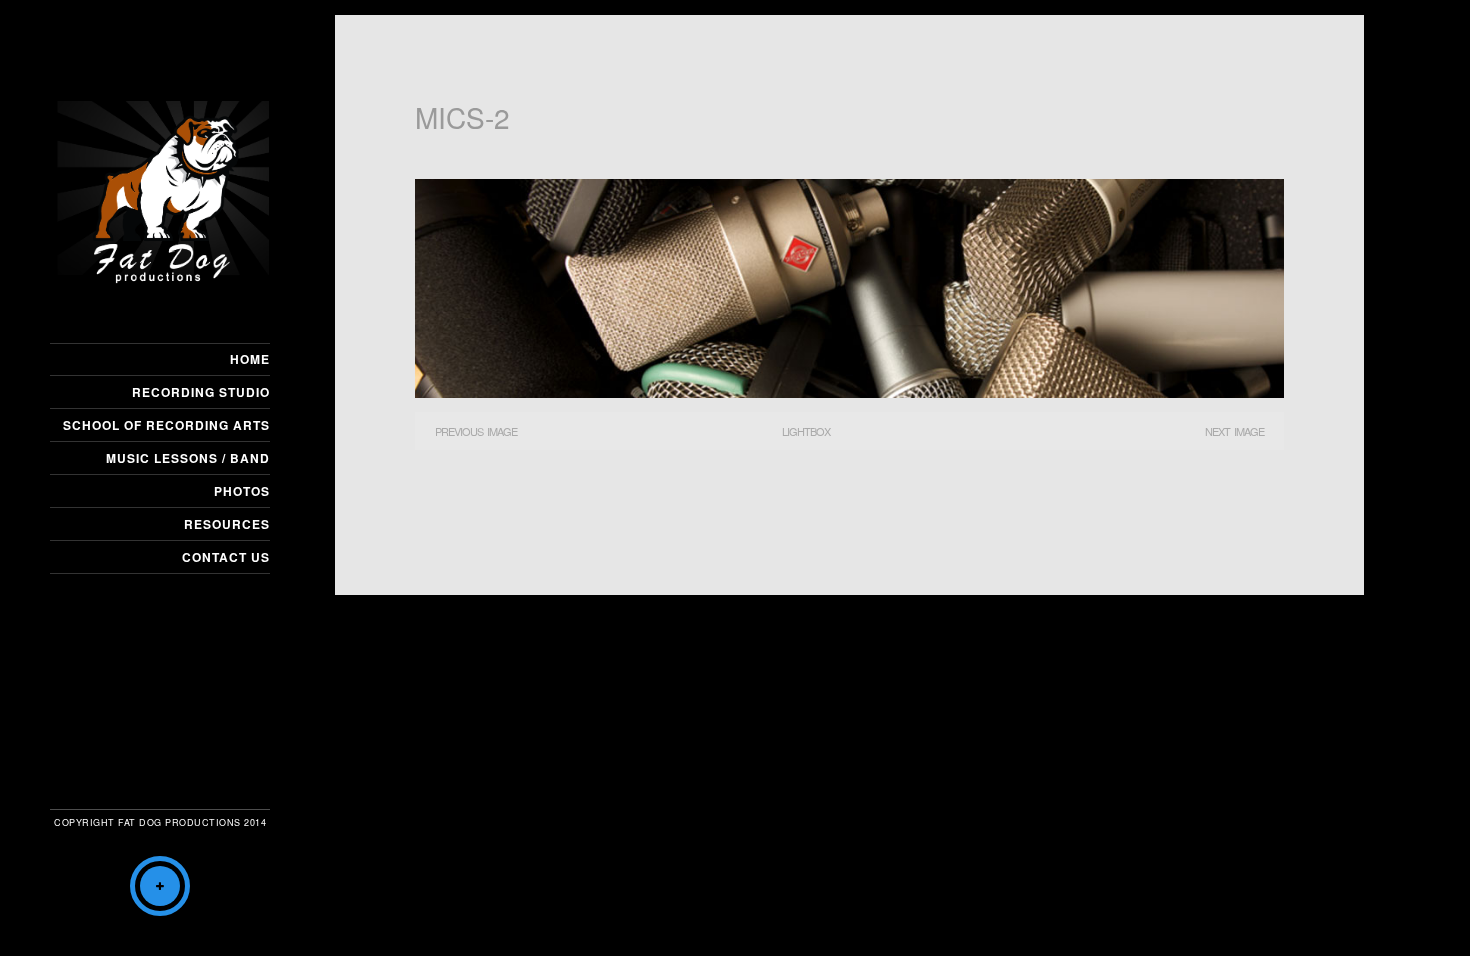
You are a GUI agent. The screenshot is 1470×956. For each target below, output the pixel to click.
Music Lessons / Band (188, 458)
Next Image (1234, 431)
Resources (227, 524)
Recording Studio (201, 392)
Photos (242, 491)
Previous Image (476, 431)
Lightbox (806, 431)
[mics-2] (849, 392)
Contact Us (226, 557)
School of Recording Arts (166, 425)
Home (250, 359)
